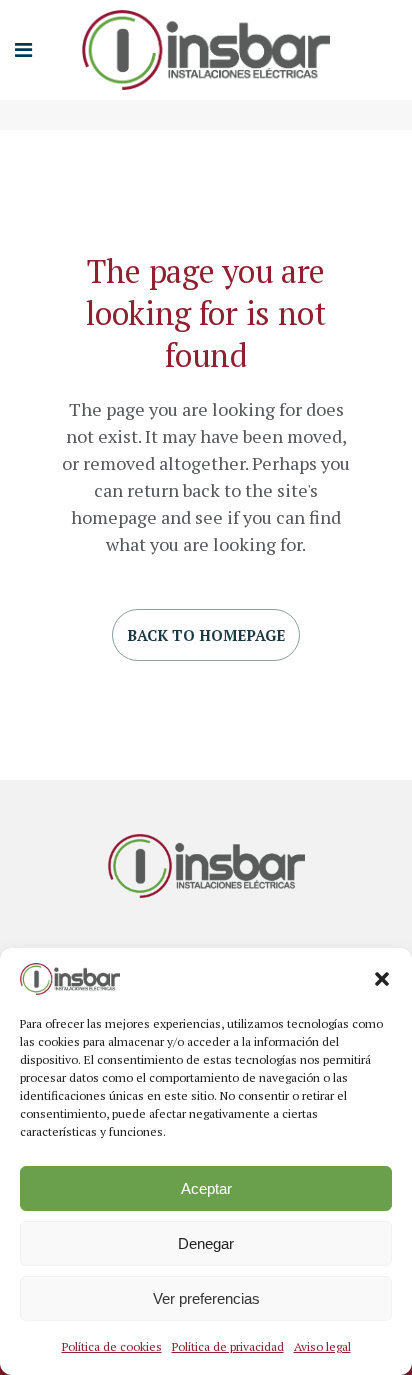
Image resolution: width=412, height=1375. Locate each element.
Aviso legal (322, 1346)
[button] (382, 979)
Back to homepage (206, 635)
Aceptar (206, 1188)
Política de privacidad (228, 1346)
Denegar (206, 1243)
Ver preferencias (206, 1298)
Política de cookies (112, 1346)
